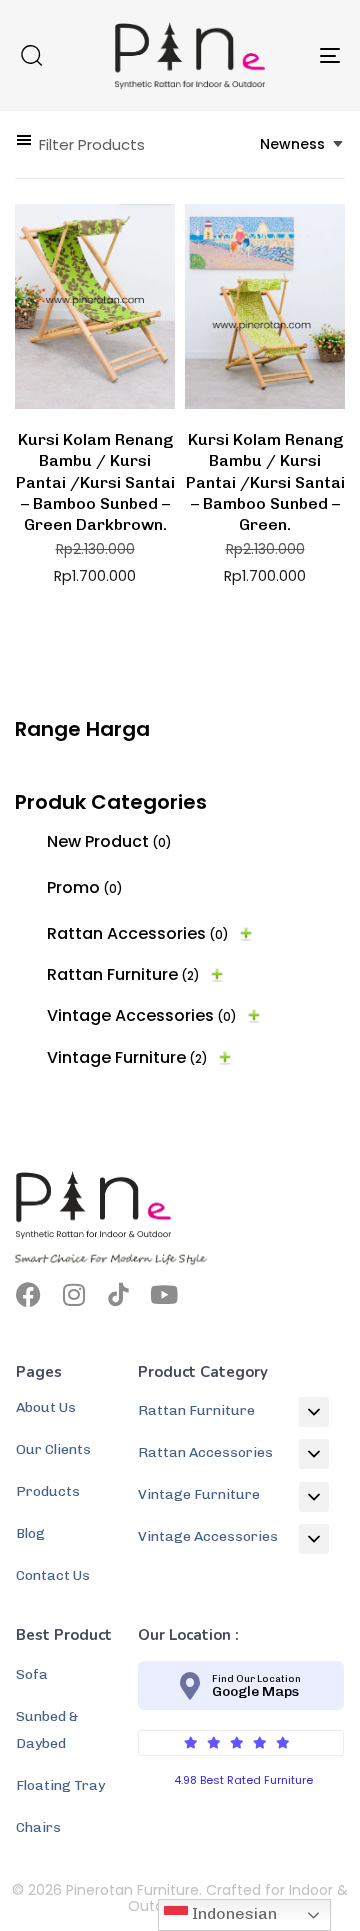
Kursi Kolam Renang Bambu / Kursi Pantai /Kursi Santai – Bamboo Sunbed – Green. (265, 482)
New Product (109, 841)
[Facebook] (28, 1294)
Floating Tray (60, 1785)
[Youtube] (163, 1294)
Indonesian (232, 1913)
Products (48, 1491)
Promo (85, 887)
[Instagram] (73, 1294)
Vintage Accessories (142, 1015)
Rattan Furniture (123, 974)
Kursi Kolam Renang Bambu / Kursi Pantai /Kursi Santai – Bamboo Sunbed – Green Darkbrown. (95, 482)
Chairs (38, 1827)
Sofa (32, 1674)
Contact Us (53, 1575)
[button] (31, 55)
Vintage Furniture (127, 1057)
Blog (30, 1533)
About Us (46, 1407)
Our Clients (53, 1449)
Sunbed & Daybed (47, 1730)
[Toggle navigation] (286, 55)
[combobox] (302, 144)
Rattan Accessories (138, 933)
